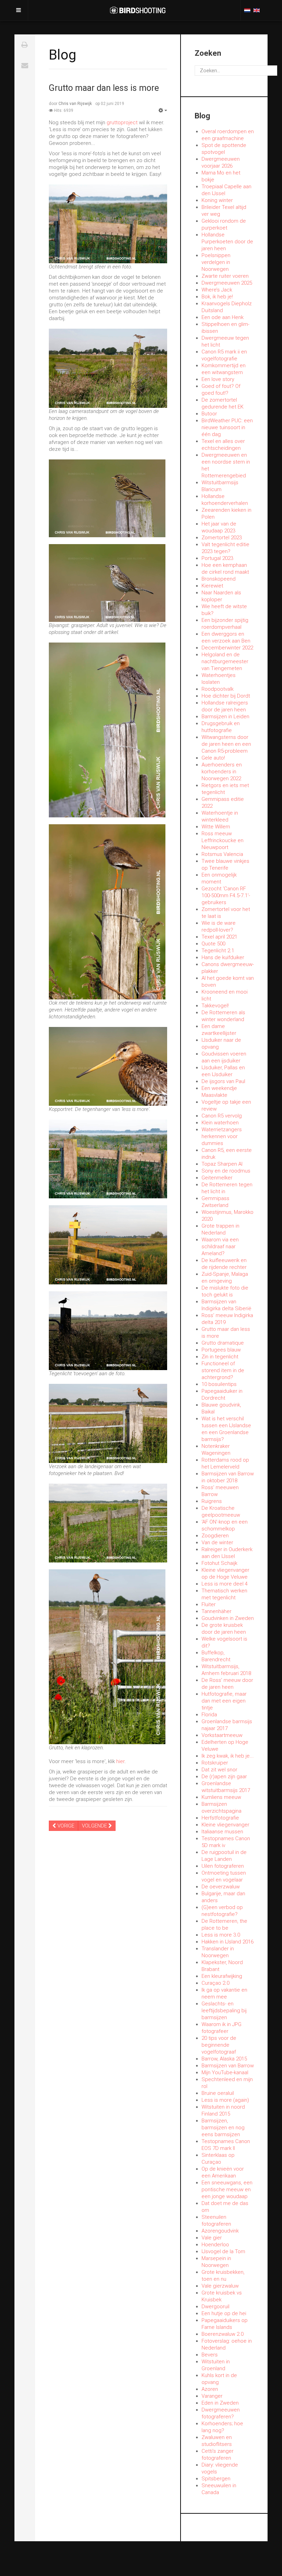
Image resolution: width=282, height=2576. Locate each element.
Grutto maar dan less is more (104, 88)
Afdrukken (25, 45)
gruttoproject (122, 123)
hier (120, 1761)
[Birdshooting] (138, 10)
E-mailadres (25, 65)
